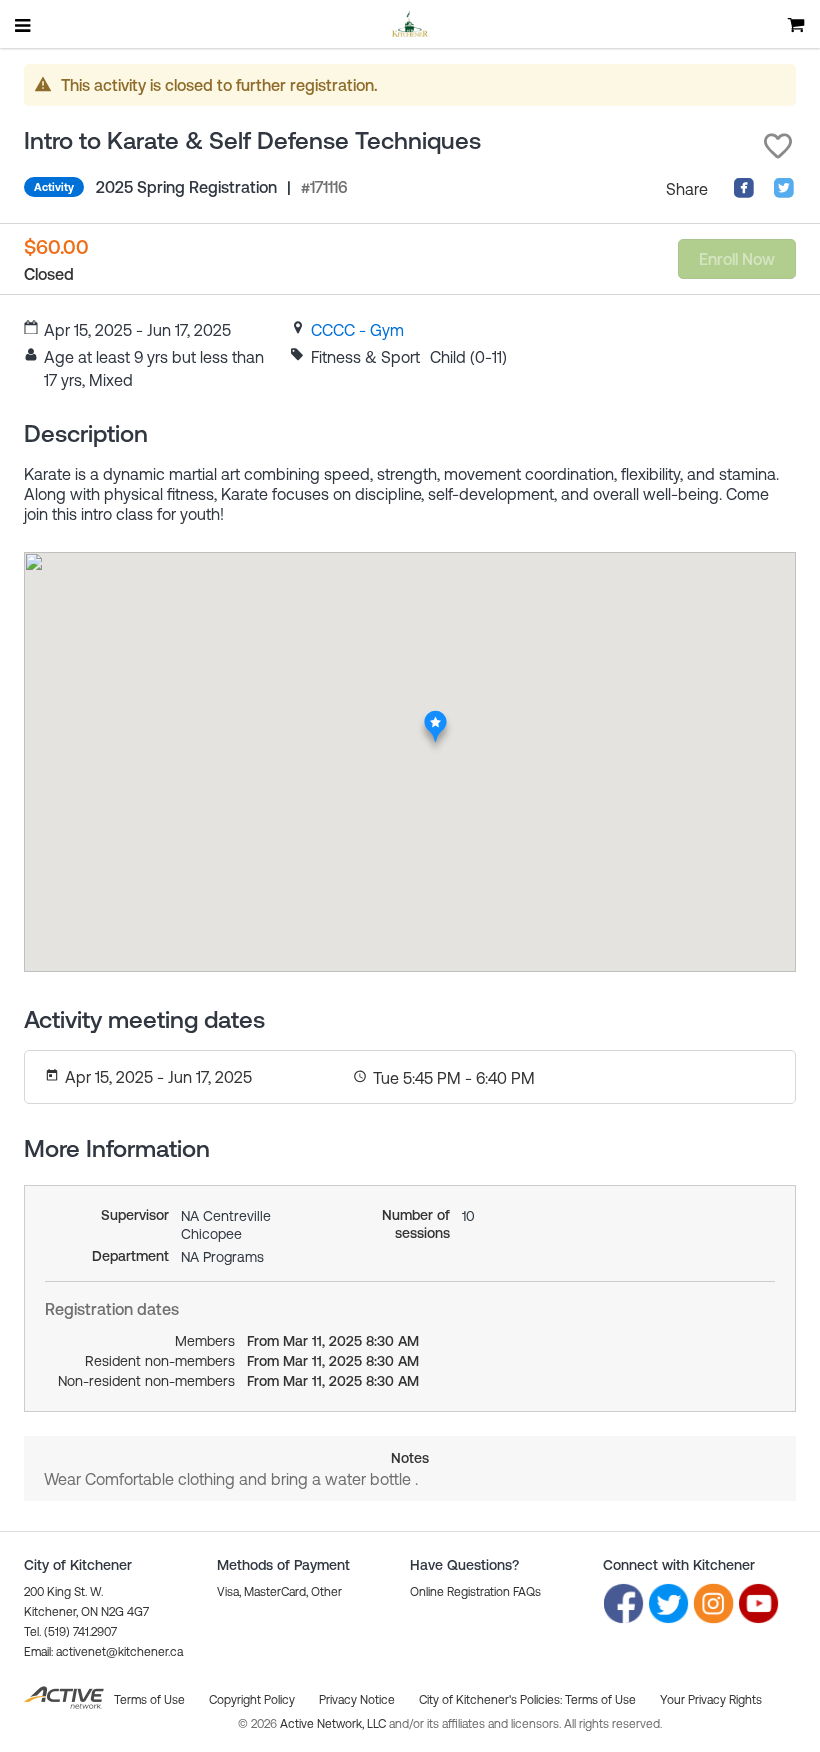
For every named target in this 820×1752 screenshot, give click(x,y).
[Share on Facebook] (744, 193)
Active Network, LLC (334, 1724)
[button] (778, 146)
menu (24, 25)
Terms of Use (600, 1700)
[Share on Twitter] (784, 193)
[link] (357, 330)
